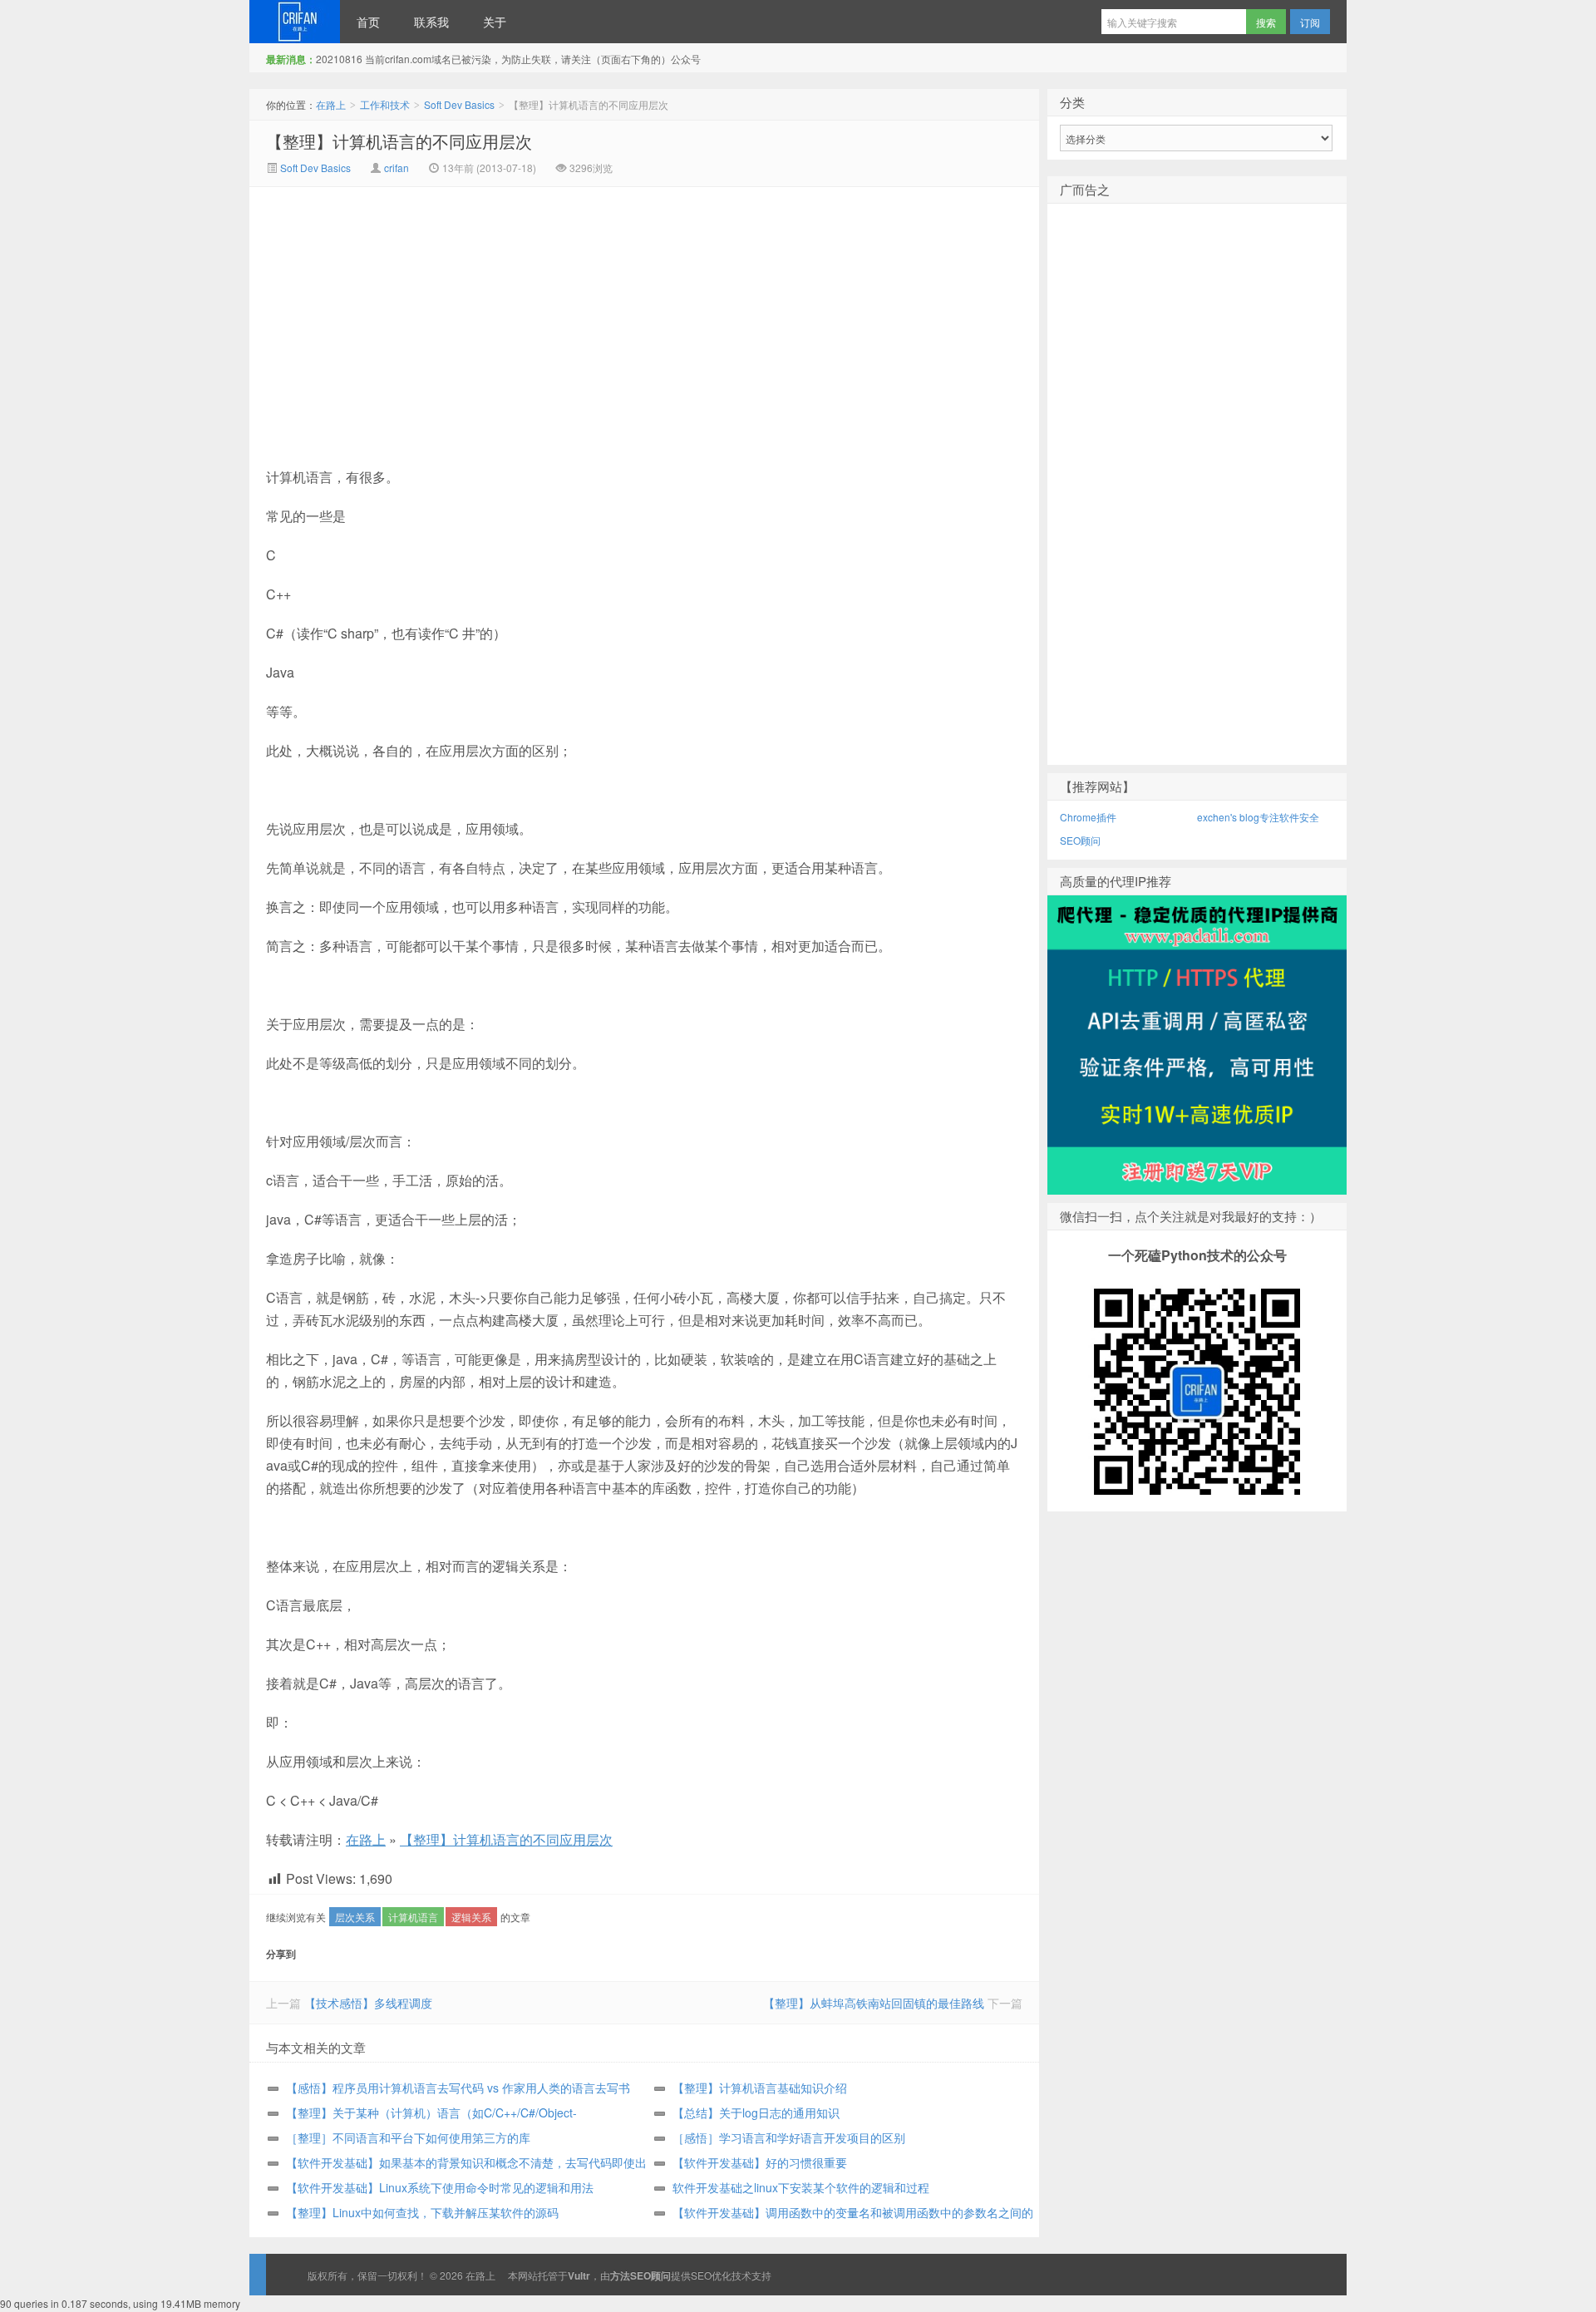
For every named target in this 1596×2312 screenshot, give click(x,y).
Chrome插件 (1088, 817)
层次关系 (355, 1917)
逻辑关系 (471, 1917)
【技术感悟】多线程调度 (368, 2003)
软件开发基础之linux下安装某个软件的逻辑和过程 (801, 2187)
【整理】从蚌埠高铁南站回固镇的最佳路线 (874, 2003)
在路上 (295, 22)
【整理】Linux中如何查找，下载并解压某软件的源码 (422, 2212)
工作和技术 (385, 104)
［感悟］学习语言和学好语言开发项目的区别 (789, 2137)
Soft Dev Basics (459, 104)
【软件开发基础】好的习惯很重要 (760, 2162)
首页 (368, 22)
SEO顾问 (1080, 840)
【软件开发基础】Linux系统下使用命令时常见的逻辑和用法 (440, 2187)
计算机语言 (413, 1917)
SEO (701, 2275)
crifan (397, 168)
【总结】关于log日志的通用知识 (756, 2112)
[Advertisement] (504, 312)
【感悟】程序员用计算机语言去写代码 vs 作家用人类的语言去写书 (458, 2088)
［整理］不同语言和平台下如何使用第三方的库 (408, 2137)
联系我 (431, 22)
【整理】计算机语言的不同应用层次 (399, 141)
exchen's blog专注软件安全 (1258, 817)
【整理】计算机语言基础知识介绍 (760, 2088)
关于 (495, 22)
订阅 (1310, 22)
